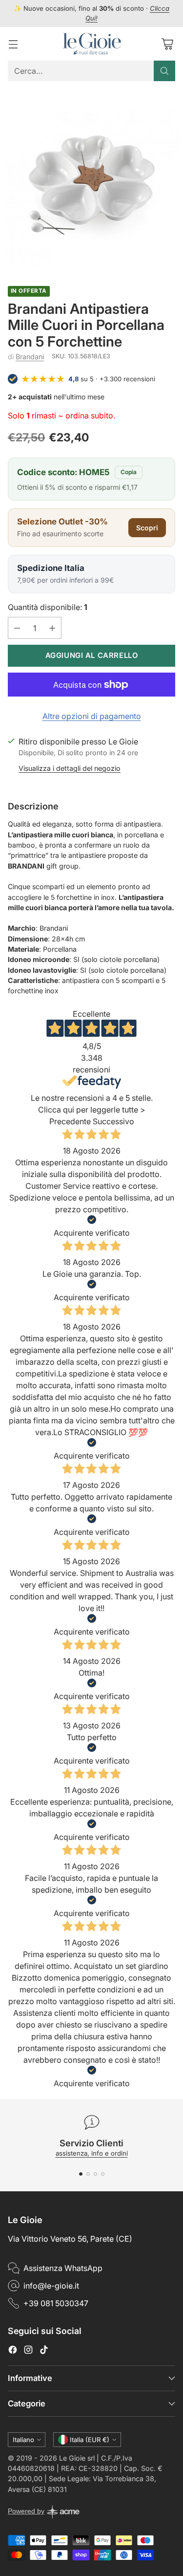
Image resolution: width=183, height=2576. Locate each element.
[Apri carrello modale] (167, 44)
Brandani (30, 357)
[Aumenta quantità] (52, 628)
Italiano (23, 2440)
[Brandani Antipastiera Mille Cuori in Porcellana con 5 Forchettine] (91, 179)
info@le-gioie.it (51, 2286)
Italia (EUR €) (90, 2440)
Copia (129, 472)
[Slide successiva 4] (103, 2174)
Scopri (147, 528)
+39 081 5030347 (56, 2303)
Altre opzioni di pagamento (92, 716)
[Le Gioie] (92, 44)
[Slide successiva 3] (95, 2174)
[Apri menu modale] (13, 44)
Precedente (70, 1121)
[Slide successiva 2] (88, 2174)
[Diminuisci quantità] (17, 628)
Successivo (113, 1121)
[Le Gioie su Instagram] (28, 2351)
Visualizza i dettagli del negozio (70, 768)
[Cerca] (164, 71)
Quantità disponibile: (48, 607)
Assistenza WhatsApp (63, 2268)
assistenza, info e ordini (92, 2153)
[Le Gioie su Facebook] (13, 2351)
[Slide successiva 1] (81, 2174)
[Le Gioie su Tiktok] (44, 2351)
